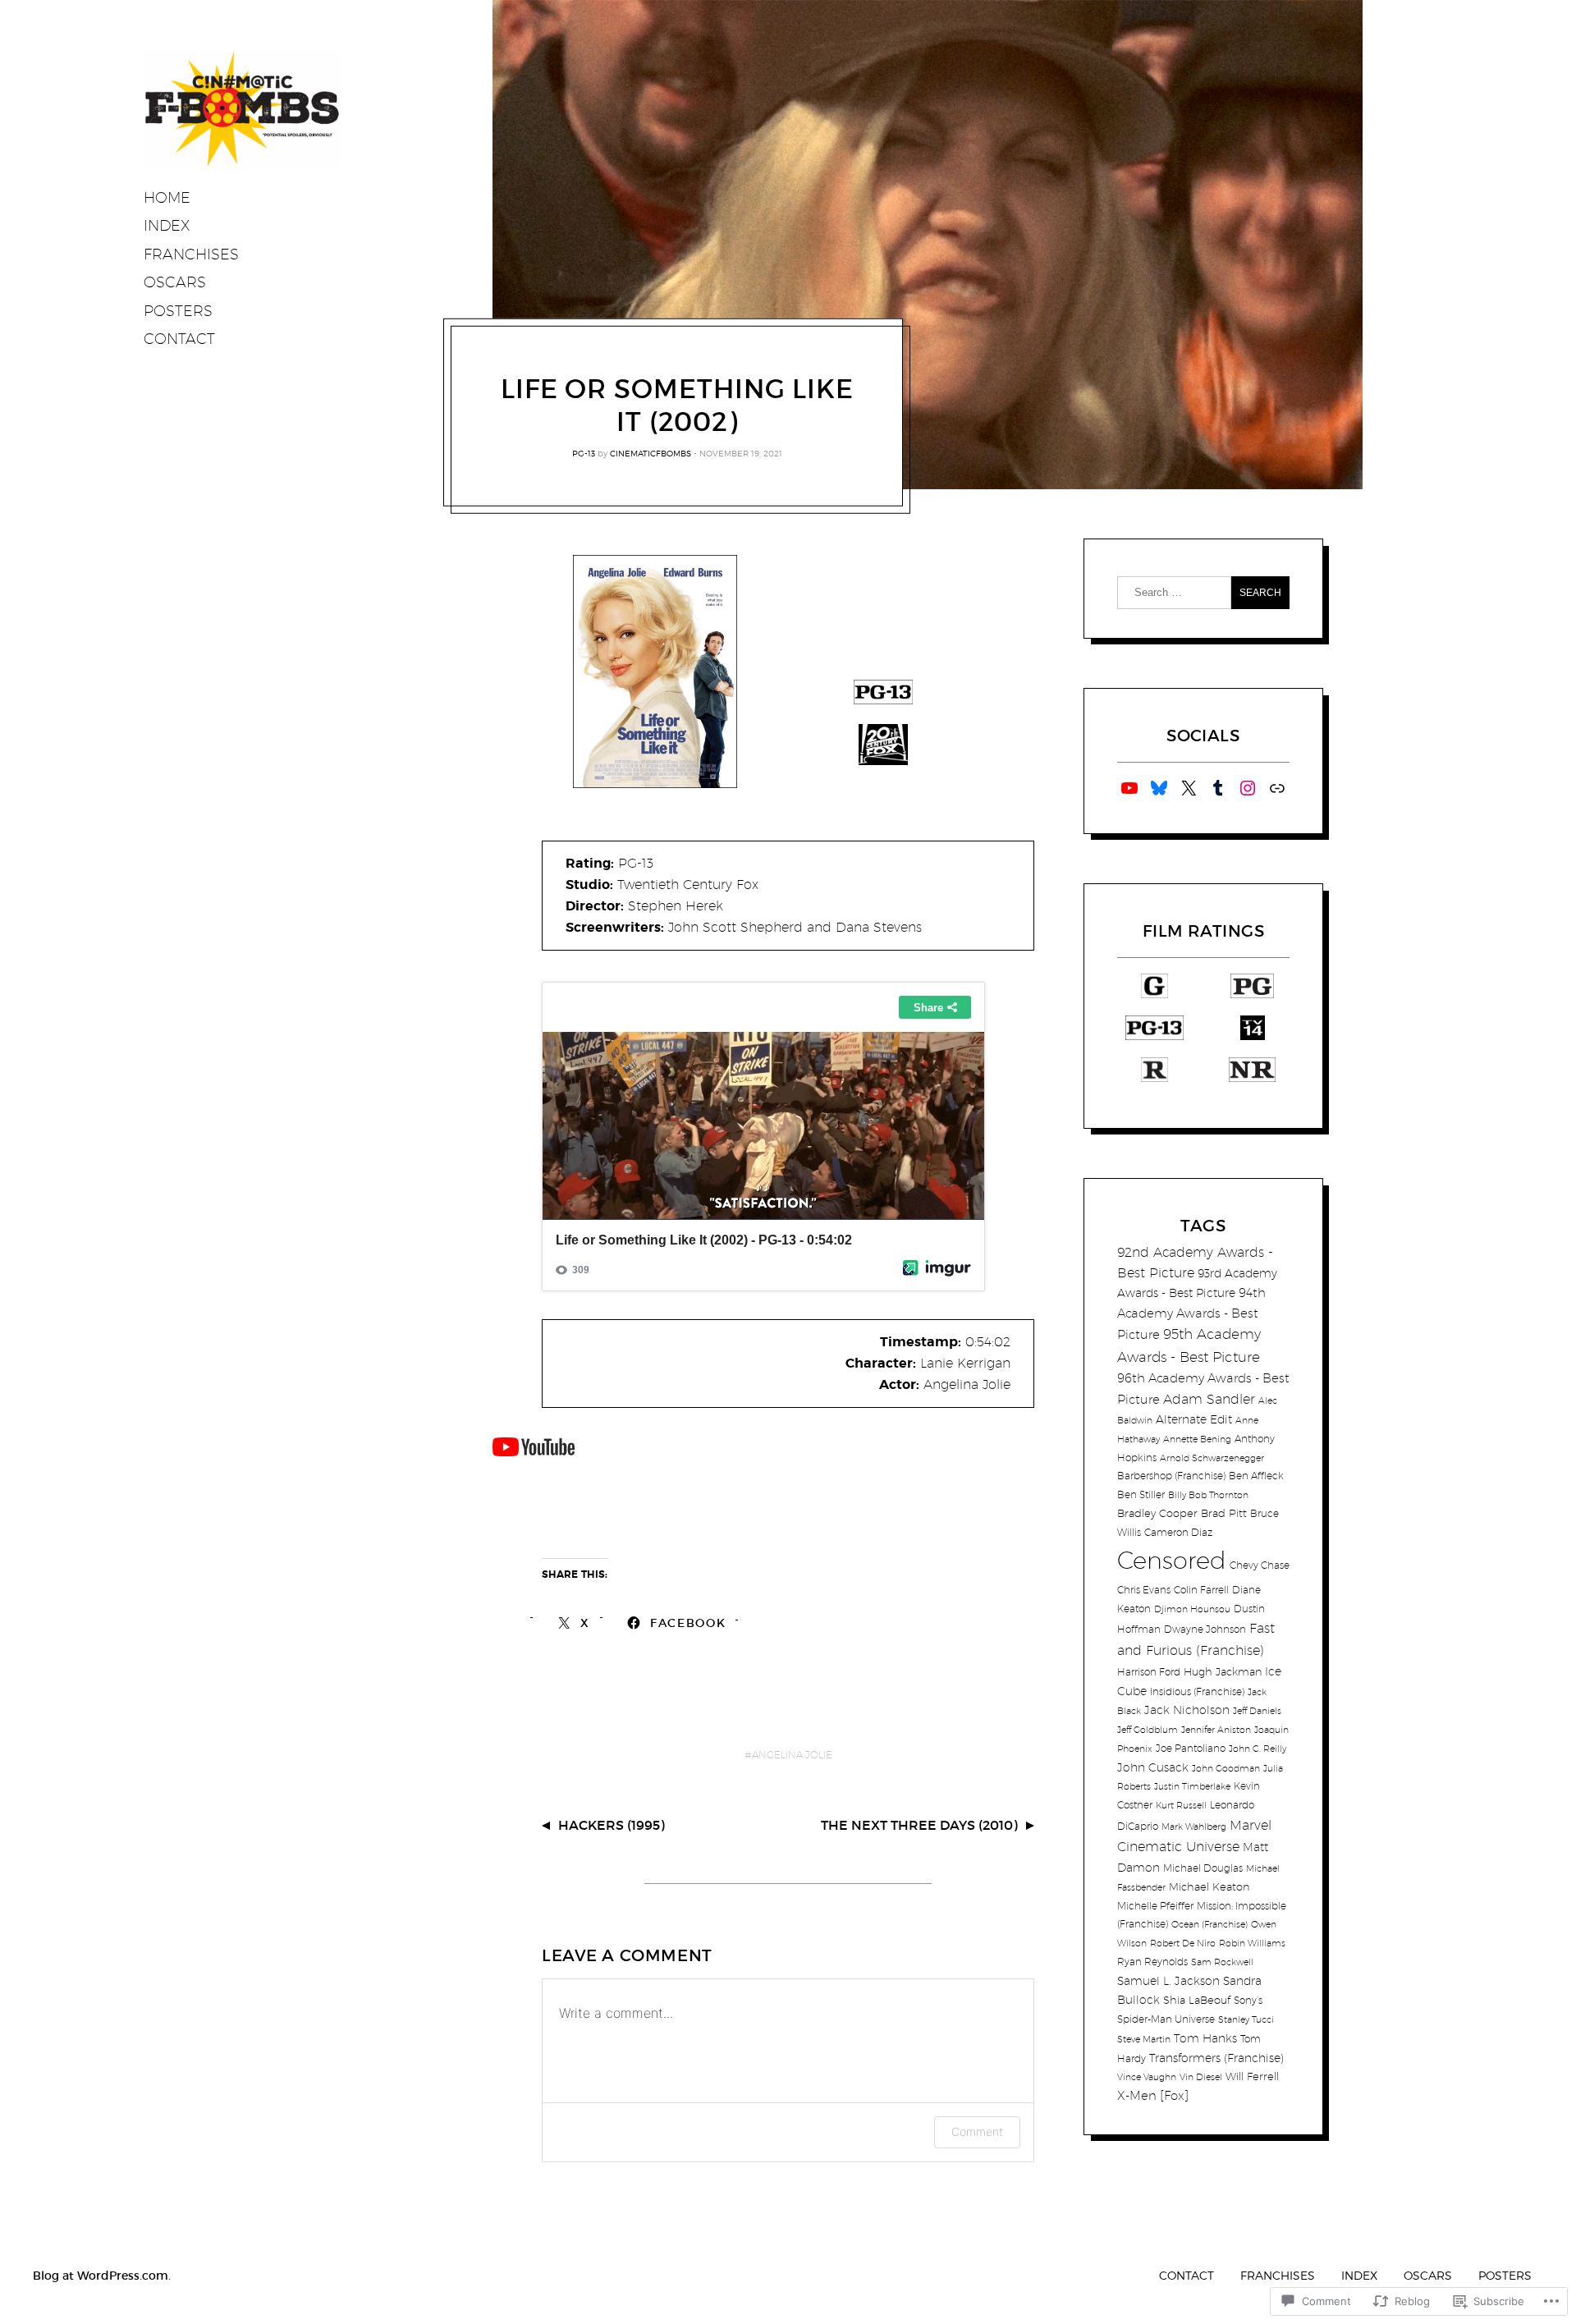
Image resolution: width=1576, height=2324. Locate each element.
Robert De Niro (1183, 1943)
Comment (977, 2131)
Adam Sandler (1209, 1399)
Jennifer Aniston (1216, 1730)
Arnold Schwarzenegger (1212, 1458)
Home (167, 197)
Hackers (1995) (612, 1825)
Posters (178, 311)
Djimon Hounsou (1192, 1609)
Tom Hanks (1205, 2038)
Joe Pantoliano (1191, 1748)
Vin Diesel (1201, 2077)
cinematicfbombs (651, 453)
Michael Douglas (1203, 1868)
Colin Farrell (1201, 1590)
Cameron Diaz (1178, 1532)
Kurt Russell (1181, 1805)
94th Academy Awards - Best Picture (1191, 1313)
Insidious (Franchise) (1197, 1691)
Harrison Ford (1149, 1672)
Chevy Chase (1260, 1565)
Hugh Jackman (1223, 1671)
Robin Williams (1252, 1943)
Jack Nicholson (1187, 1710)
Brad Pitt (1224, 1513)
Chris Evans (1144, 1590)
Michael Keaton (1209, 1886)
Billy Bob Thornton (1208, 1495)
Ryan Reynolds (1152, 1962)
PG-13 (584, 453)
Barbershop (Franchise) (1171, 1476)
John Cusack (1153, 1767)
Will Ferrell (1252, 2076)
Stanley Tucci (1246, 2019)
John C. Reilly (1258, 1749)
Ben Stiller (1141, 1494)
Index (167, 225)
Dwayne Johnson (1205, 1629)
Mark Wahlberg (1194, 1827)
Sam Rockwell (1222, 1962)
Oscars (175, 282)
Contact (179, 339)
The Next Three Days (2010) (919, 1825)
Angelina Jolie (792, 1755)
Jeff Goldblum (1148, 1730)
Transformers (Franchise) (1216, 2058)
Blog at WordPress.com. (102, 2276)
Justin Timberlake (1192, 1786)
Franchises (191, 254)
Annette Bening (1197, 1439)
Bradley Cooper (1157, 1513)
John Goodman (1226, 1768)
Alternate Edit (1194, 1419)
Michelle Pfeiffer (1155, 1906)
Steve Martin (1144, 2039)
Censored (1172, 1560)
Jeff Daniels (1257, 1711)
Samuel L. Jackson (1168, 1980)
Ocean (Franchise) (1209, 1924)
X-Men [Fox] (1153, 2095)
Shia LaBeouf (1197, 2000)
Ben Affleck (1256, 1476)
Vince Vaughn (1147, 2077)
